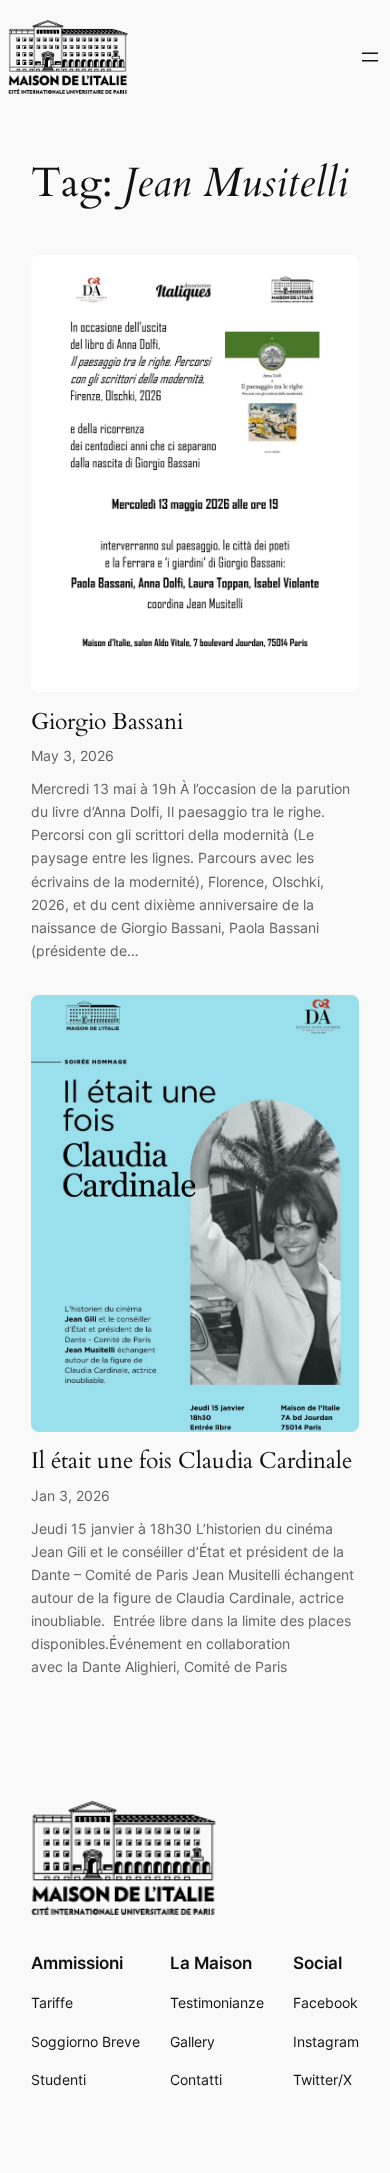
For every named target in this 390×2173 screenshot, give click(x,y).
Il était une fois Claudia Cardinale (191, 1460)
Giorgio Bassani (107, 721)
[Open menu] (370, 57)
